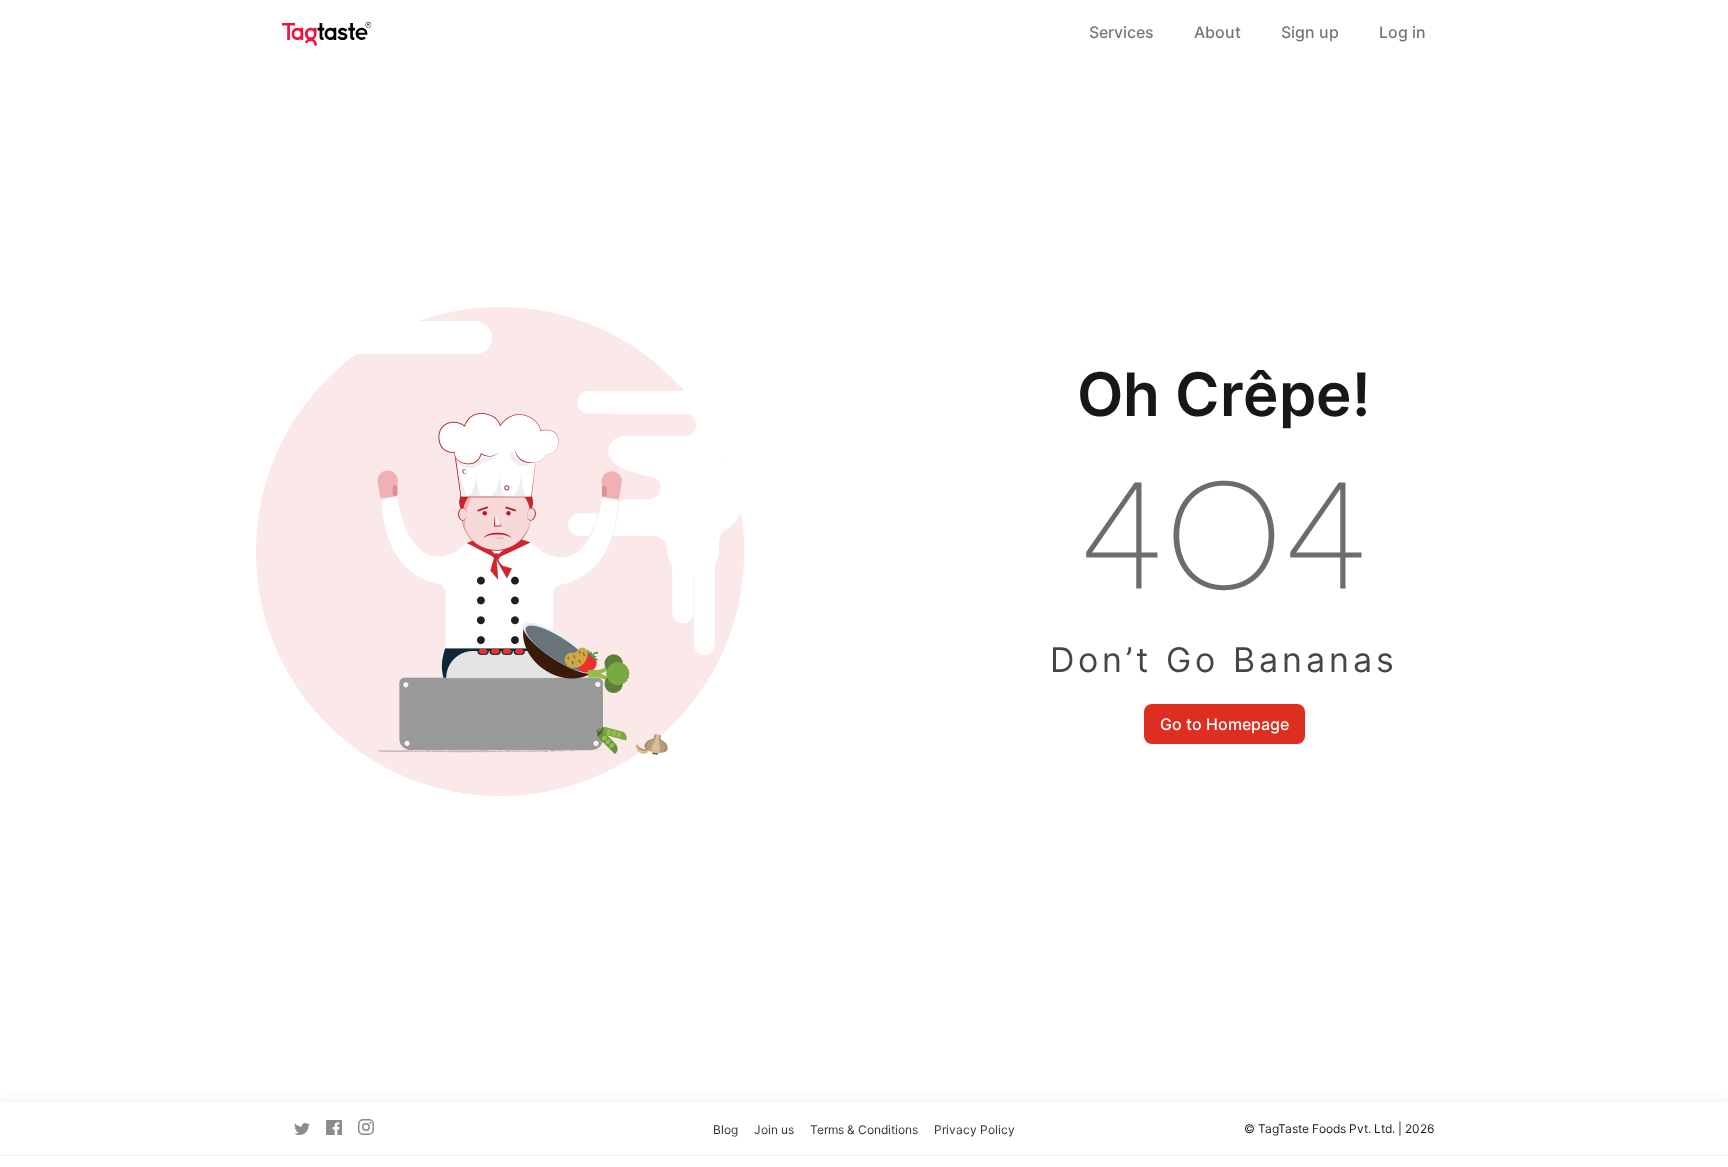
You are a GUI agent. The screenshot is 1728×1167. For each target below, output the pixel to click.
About (1217, 32)
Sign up (1310, 32)
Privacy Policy (974, 1129)
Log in (1402, 32)
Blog (725, 1129)
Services (1121, 32)
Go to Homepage (1224, 724)
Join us (774, 1129)
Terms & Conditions (864, 1129)
